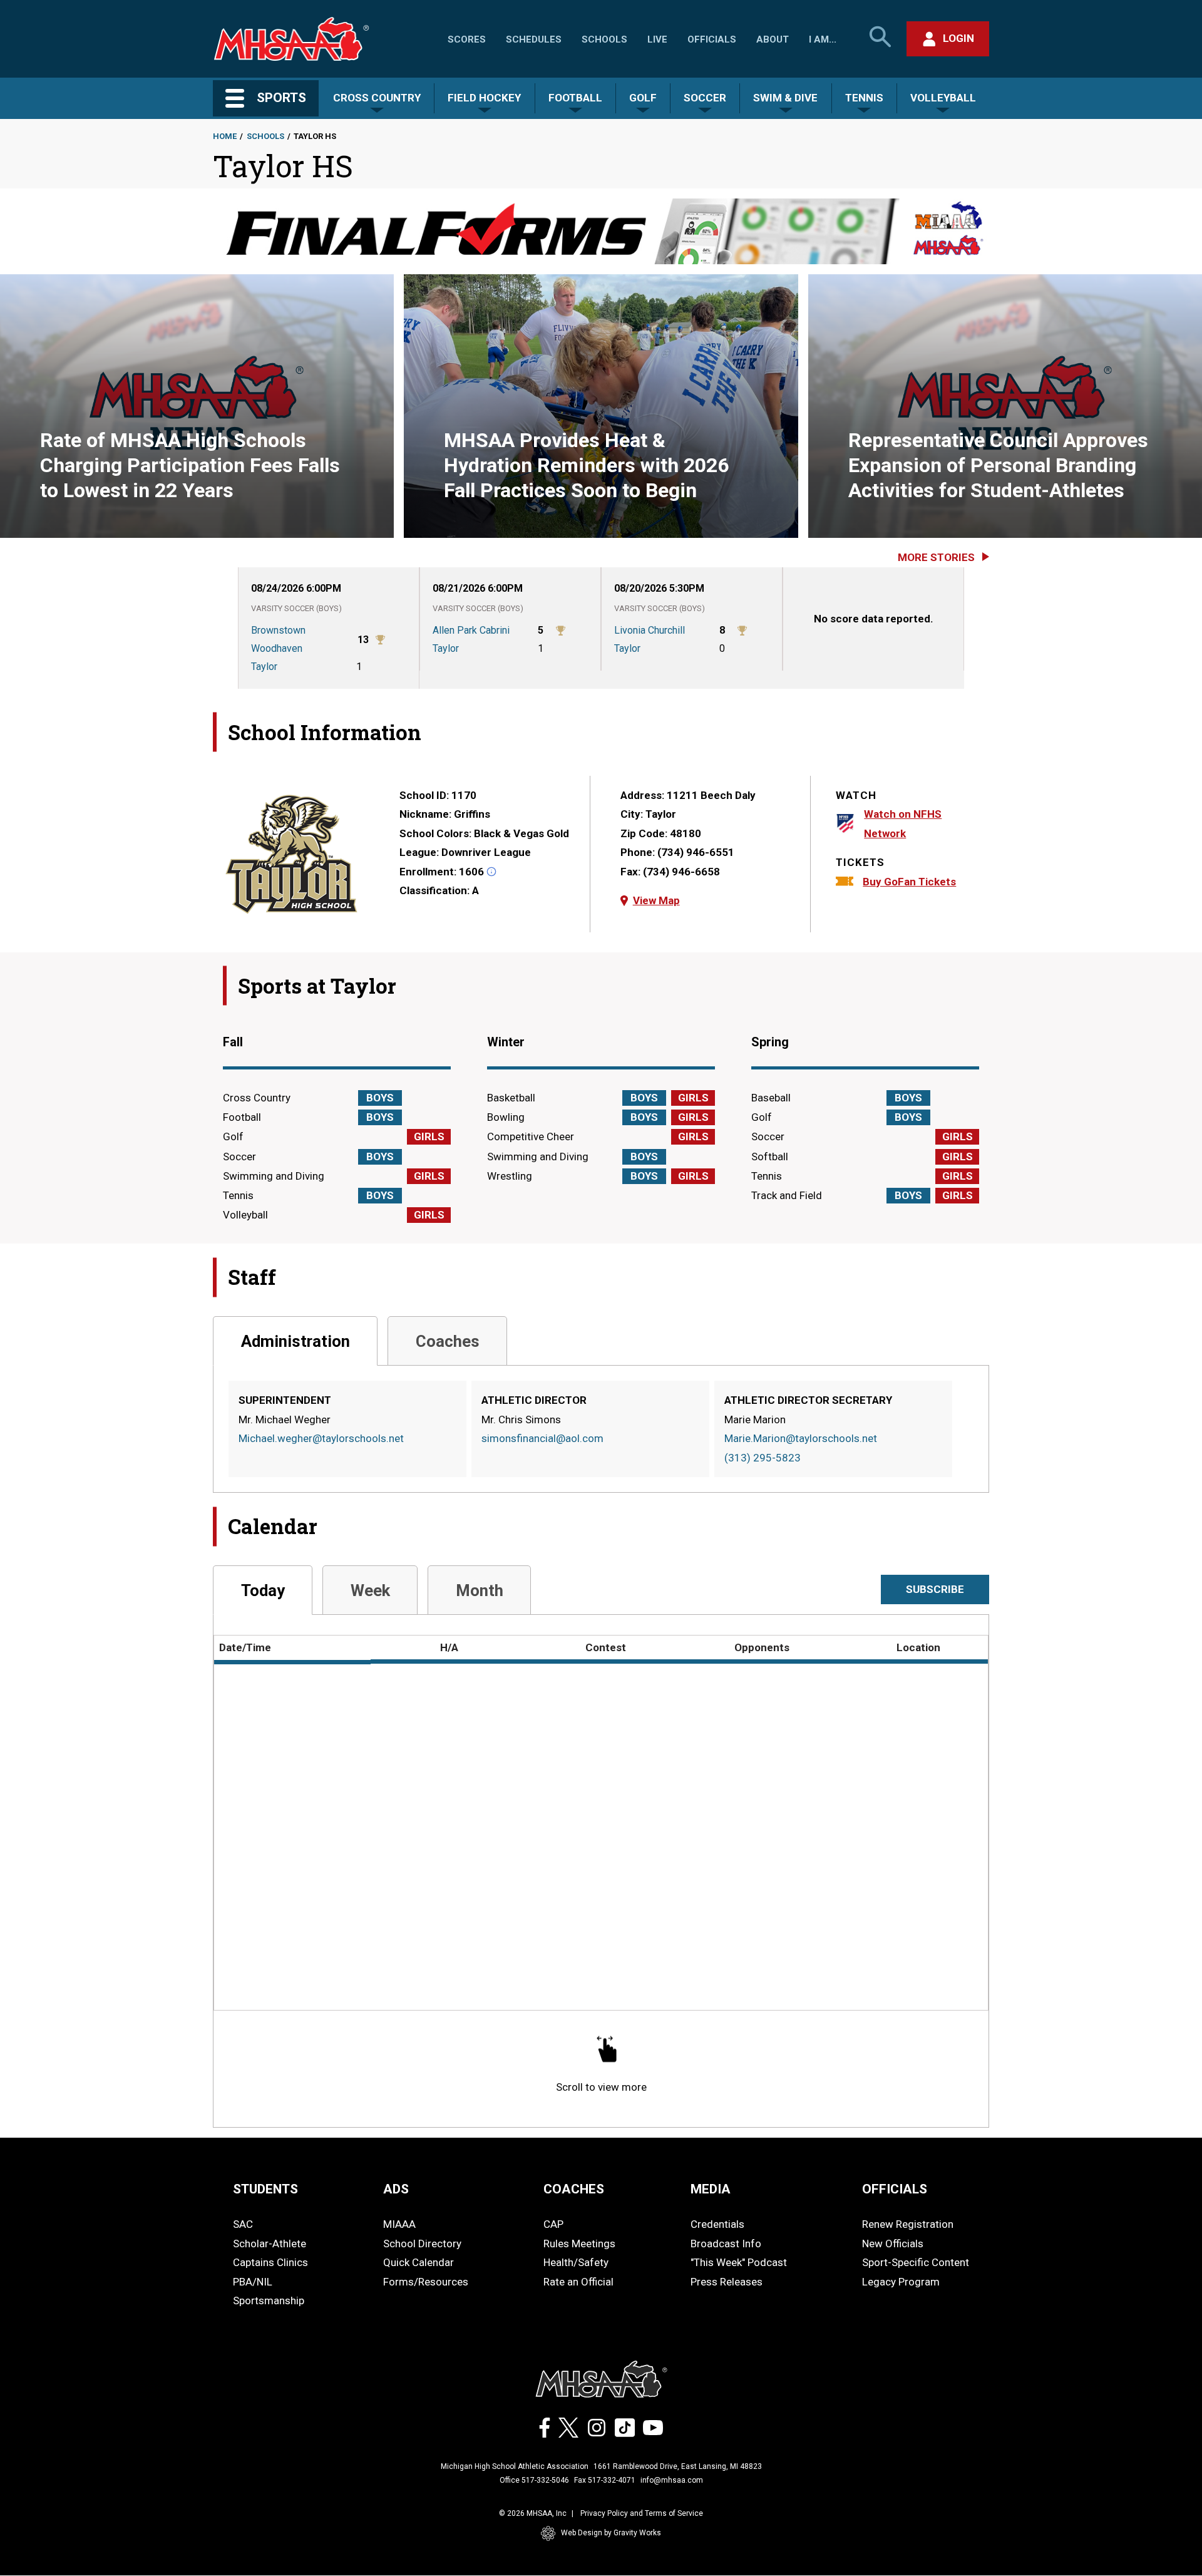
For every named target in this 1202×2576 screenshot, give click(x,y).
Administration (295, 1341)
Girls (429, 1136)
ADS (396, 2189)
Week (370, 1590)
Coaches (448, 1341)
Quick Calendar (419, 2262)
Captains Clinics (270, 2262)
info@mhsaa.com (672, 2480)
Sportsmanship (269, 2300)
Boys (380, 1098)
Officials (712, 39)
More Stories (936, 557)
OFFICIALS (895, 2189)
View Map (656, 900)
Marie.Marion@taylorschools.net (801, 1438)
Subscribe (935, 1589)
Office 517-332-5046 (534, 2480)
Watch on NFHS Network (903, 824)
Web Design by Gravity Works (611, 2533)
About (773, 39)
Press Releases (727, 2282)
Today (263, 1590)
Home (225, 136)
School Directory (422, 2244)
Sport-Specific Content (916, 2262)
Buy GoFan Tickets (909, 882)
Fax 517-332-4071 (605, 2480)
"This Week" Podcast (739, 2262)
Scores (467, 39)
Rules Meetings (579, 2244)
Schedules (534, 39)
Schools (604, 39)
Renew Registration (908, 2224)
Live (657, 39)
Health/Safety (576, 2262)
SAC (243, 2224)
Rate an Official (578, 2282)
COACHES (574, 2189)
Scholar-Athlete (270, 2244)
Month (480, 1590)
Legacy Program (901, 2282)
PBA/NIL (253, 2282)
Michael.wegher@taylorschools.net (321, 1438)
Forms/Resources (426, 2282)
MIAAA (399, 2224)
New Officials (893, 2244)
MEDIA (711, 2189)
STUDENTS (265, 2189)
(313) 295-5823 (763, 1458)
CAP (553, 2224)
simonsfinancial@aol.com (542, 1438)
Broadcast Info (726, 2244)
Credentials (717, 2224)
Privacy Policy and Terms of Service (642, 2513)
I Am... (823, 39)
